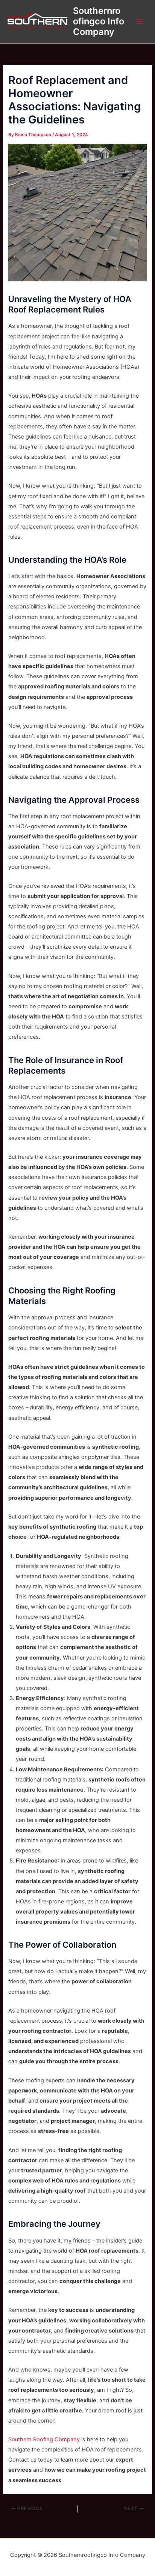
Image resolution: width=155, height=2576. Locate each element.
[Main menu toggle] (140, 21)
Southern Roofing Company (44, 2439)
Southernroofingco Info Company (99, 21)
